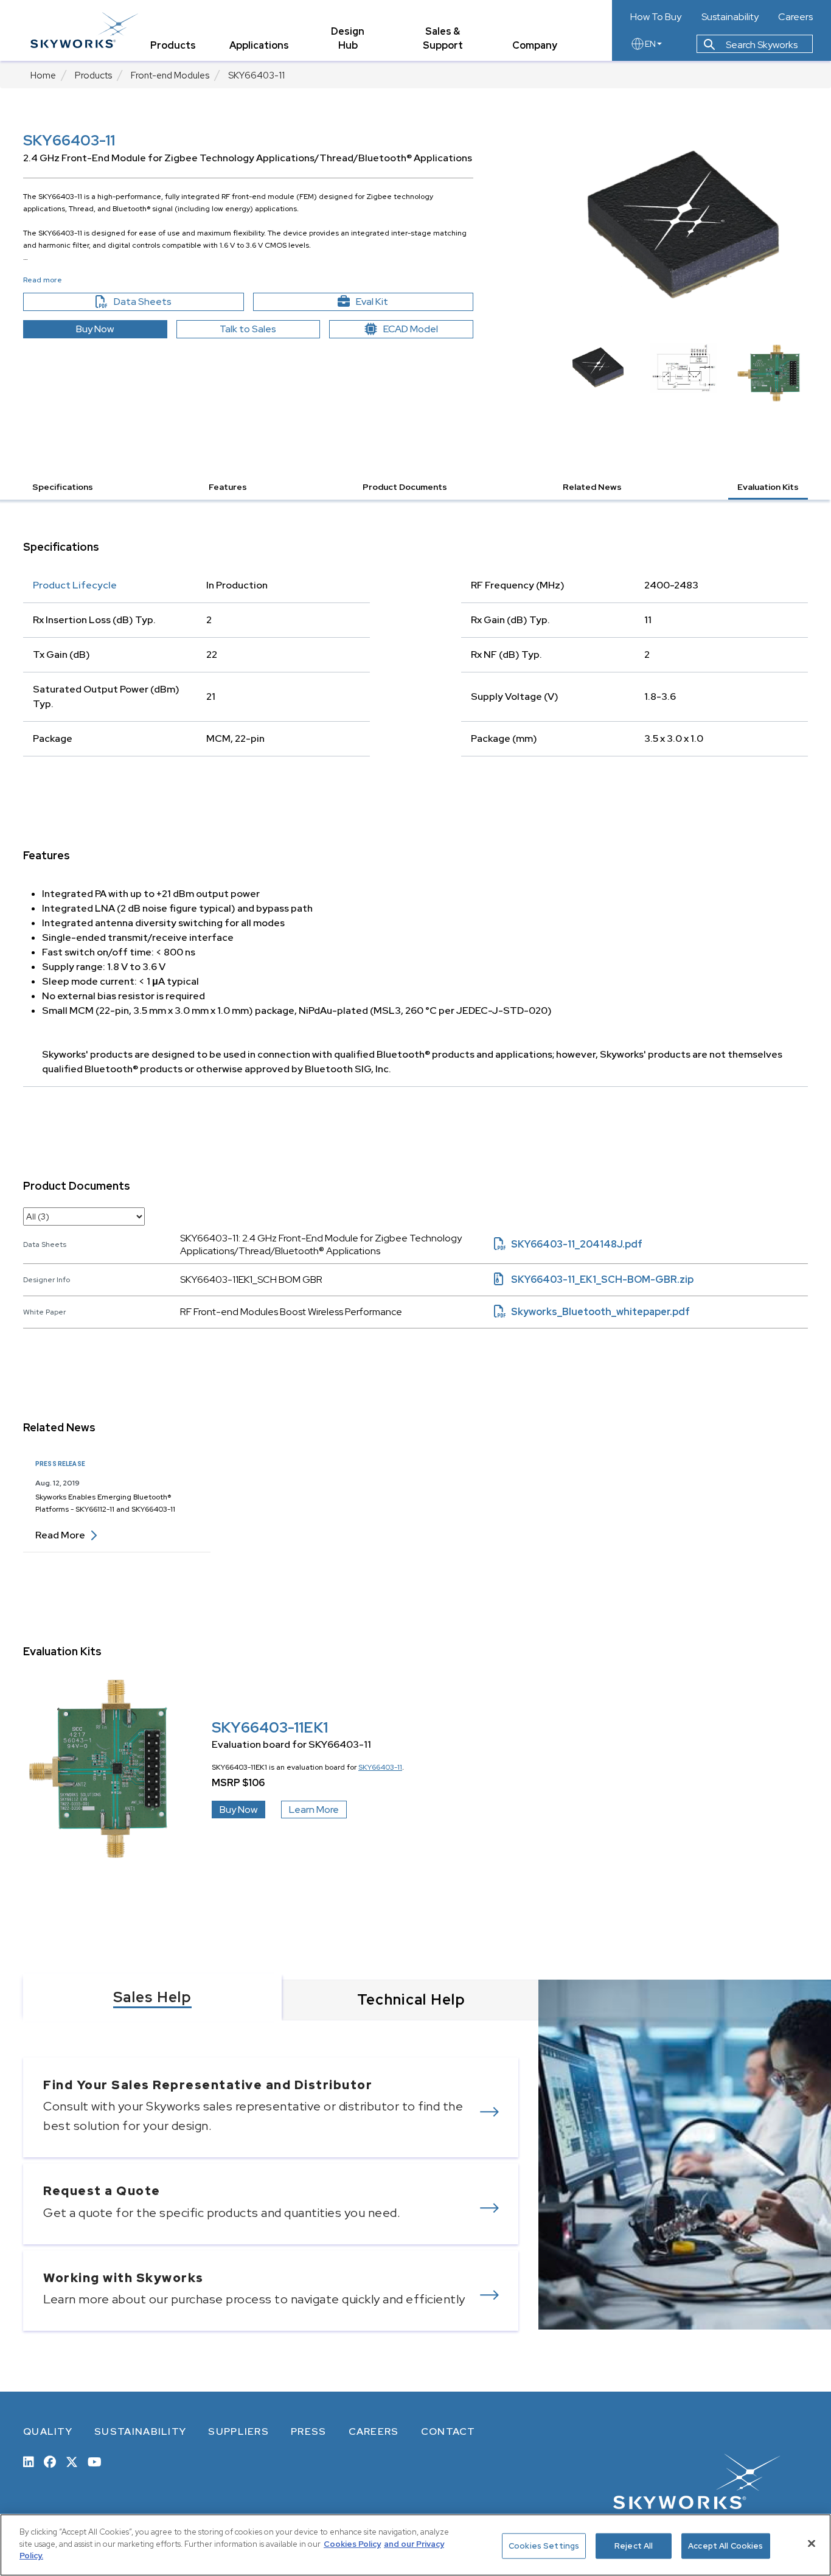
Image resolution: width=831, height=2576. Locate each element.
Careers (795, 17)
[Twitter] (72, 2461)
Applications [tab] (259, 45)
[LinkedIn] (29, 2461)
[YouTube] (95, 2461)
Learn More (314, 1810)
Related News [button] (592, 487)
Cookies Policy (352, 2544)
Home (43, 75)
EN (650, 44)
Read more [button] (43, 280)
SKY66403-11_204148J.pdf (568, 1244)
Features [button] (228, 487)
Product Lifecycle (75, 585)
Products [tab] (173, 45)
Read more (66, 1535)
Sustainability (730, 17)
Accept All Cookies (725, 2546)
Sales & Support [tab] (443, 38)
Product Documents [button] (405, 487)
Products (93, 75)
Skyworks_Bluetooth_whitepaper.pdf (592, 1312)
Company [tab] (535, 45)
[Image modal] (683, 225)
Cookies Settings (544, 2546)
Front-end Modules (170, 75)
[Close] (812, 2544)
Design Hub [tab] (348, 38)
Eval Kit (372, 302)
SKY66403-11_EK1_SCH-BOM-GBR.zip (594, 1279)
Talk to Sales (248, 329)
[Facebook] (50, 2461)
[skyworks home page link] (84, 30)
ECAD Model (411, 329)
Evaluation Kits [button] (768, 487)
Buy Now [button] (95, 329)
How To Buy (656, 17)
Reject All (634, 2546)
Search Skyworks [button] (761, 45)
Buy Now (238, 1810)
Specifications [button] (63, 487)
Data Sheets (169, 302)
